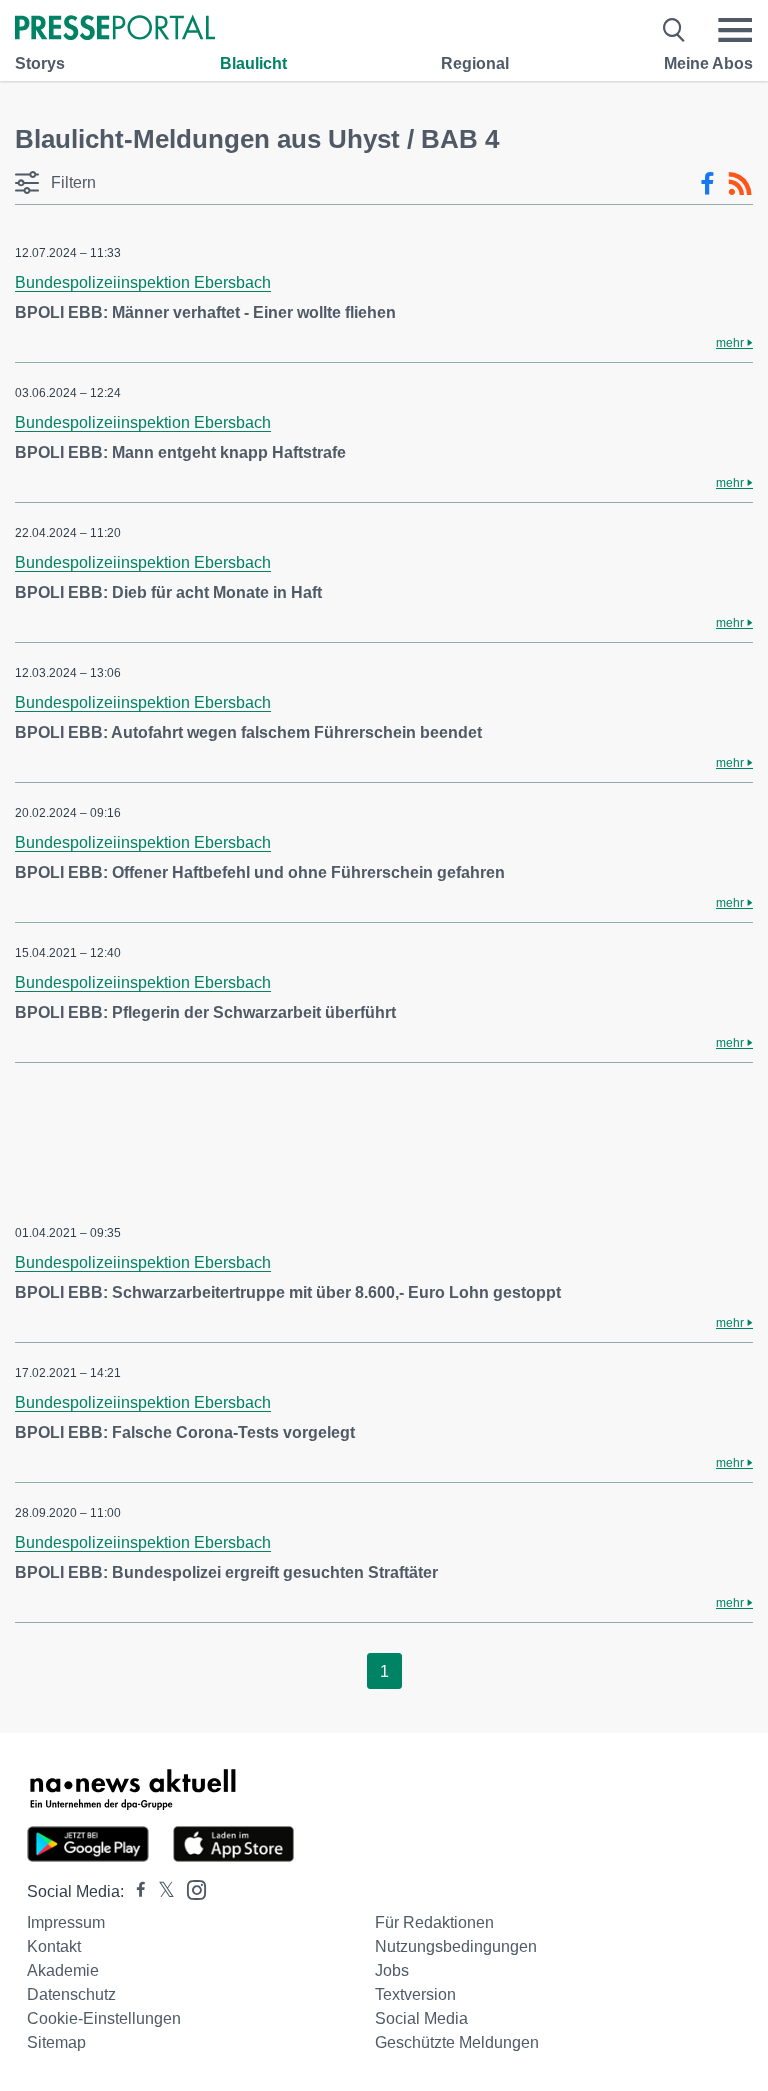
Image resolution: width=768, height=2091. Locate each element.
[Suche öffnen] (674, 30)
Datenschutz (71, 1994)
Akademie (63, 1970)
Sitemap (56, 2042)
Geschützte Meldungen (457, 2042)
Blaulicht (253, 63)
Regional (475, 63)
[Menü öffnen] (735, 30)
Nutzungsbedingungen (456, 1946)
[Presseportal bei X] (160, 1891)
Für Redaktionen (434, 1922)
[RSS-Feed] (740, 184)
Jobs (392, 1970)
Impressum (66, 1922)
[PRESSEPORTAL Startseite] (115, 29)
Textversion (415, 1994)
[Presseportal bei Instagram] (190, 1888)
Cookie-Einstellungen (104, 2018)
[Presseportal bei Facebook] (135, 1891)
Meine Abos (708, 63)
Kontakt (54, 1946)
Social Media (421, 2018)
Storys (40, 63)
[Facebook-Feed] (707, 184)
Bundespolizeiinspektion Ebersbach (143, 282)
